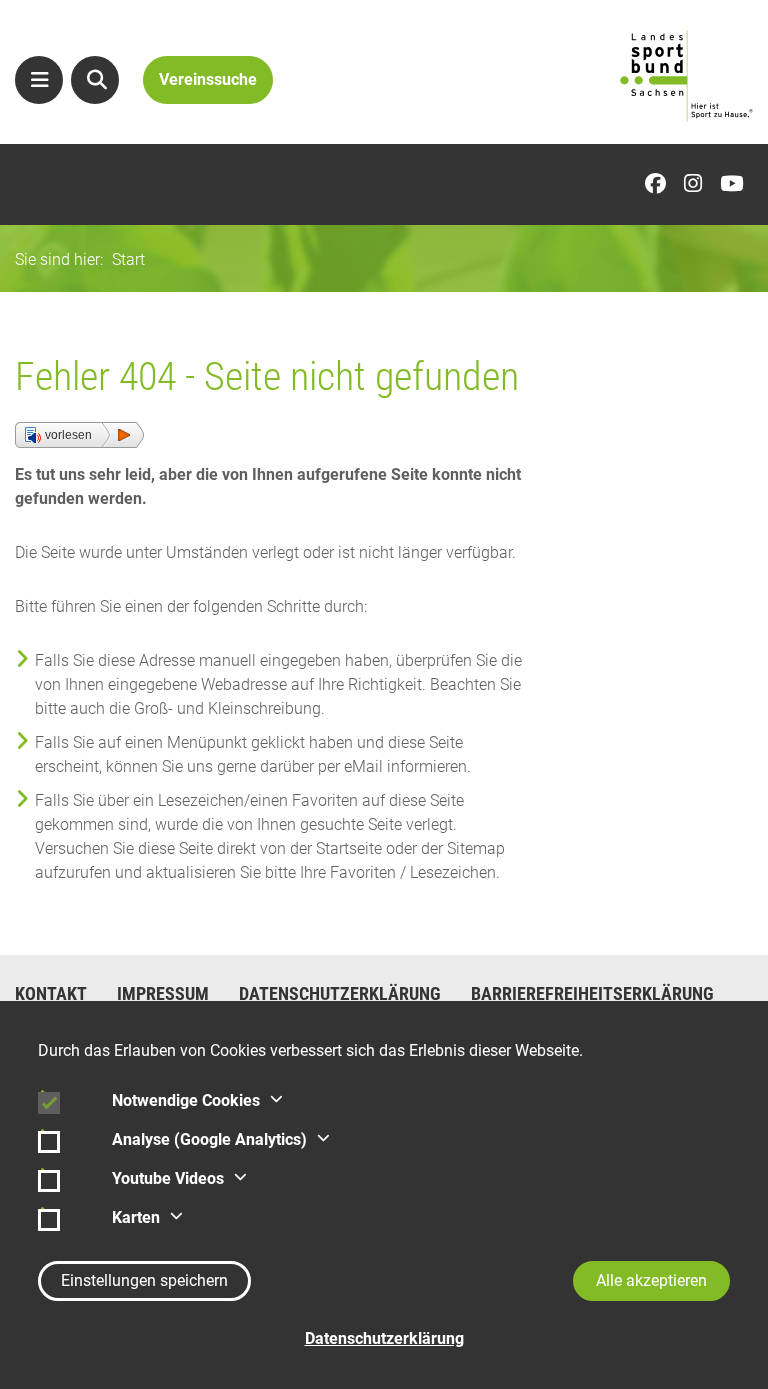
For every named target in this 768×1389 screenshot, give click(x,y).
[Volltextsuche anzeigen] (95, 80)
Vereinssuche (208, 79)
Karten (136, 1217)
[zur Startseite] (686, 76)
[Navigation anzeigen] (39, 80)
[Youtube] (736, 184)
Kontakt (51, 994)
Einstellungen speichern (144, 1280)
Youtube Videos (168, 1178)
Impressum (163, 994)
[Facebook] (660, 184)
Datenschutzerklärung (340, 994)
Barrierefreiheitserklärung (592, 994)
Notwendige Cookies (186, 1100)
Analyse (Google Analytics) (209, 1139)
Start (128, 259)
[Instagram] (698, 184)
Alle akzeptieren (651, 1280)
